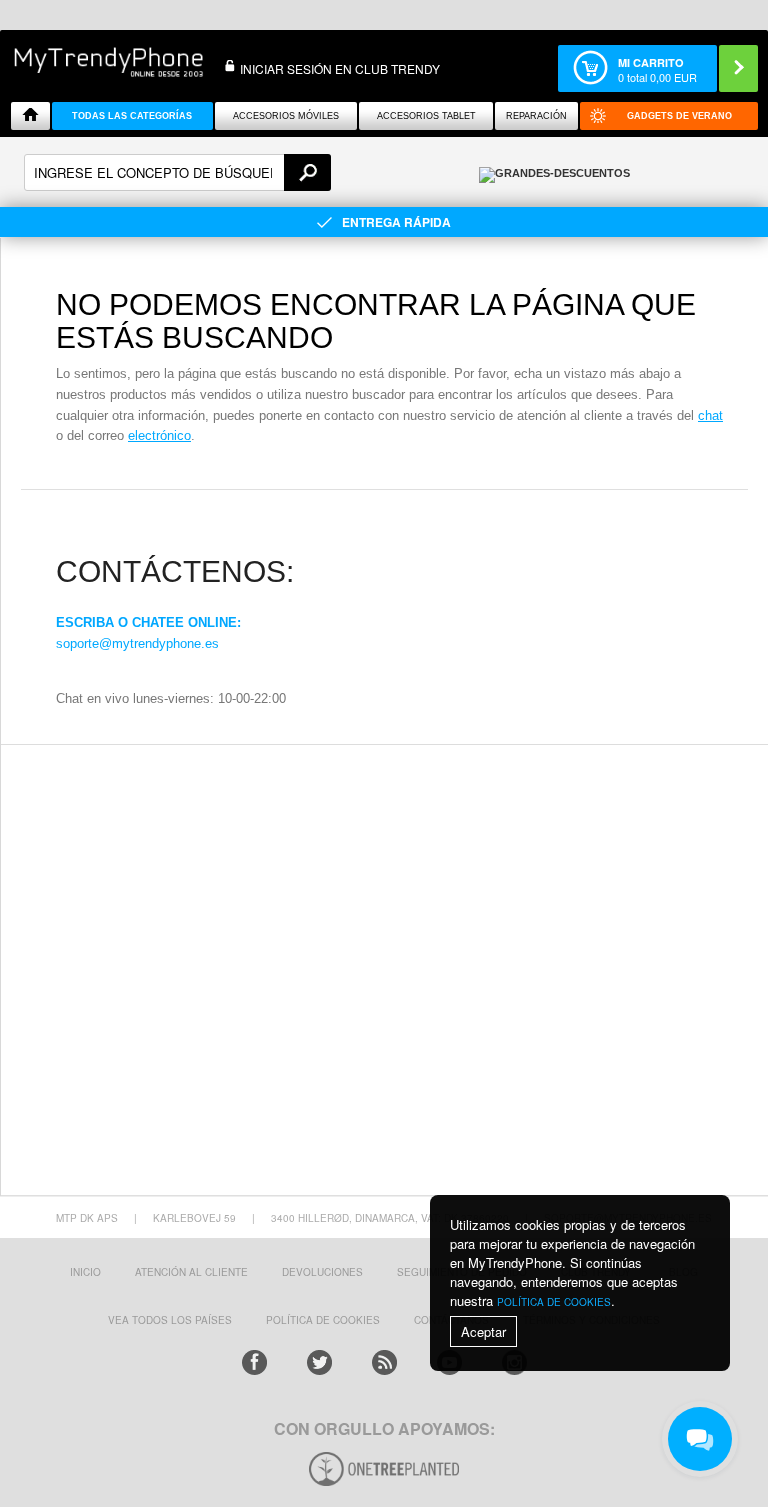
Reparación (536, 116)
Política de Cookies (323, 1320)
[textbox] (177, 172)
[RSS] (384, 1362)
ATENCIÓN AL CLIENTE (191, 1272)
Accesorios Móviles (286, 116)
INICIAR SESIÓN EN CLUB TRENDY (340, 68)
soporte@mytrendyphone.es (137, 643)
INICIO (85, 1272)
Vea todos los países (170, 1320)
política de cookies (554, 1302)
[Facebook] (254, 1362)
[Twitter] (319, 1362)
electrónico (159, 435)
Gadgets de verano (679, 116)
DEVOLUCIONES (322, 1272)
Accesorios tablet (426, 116)
